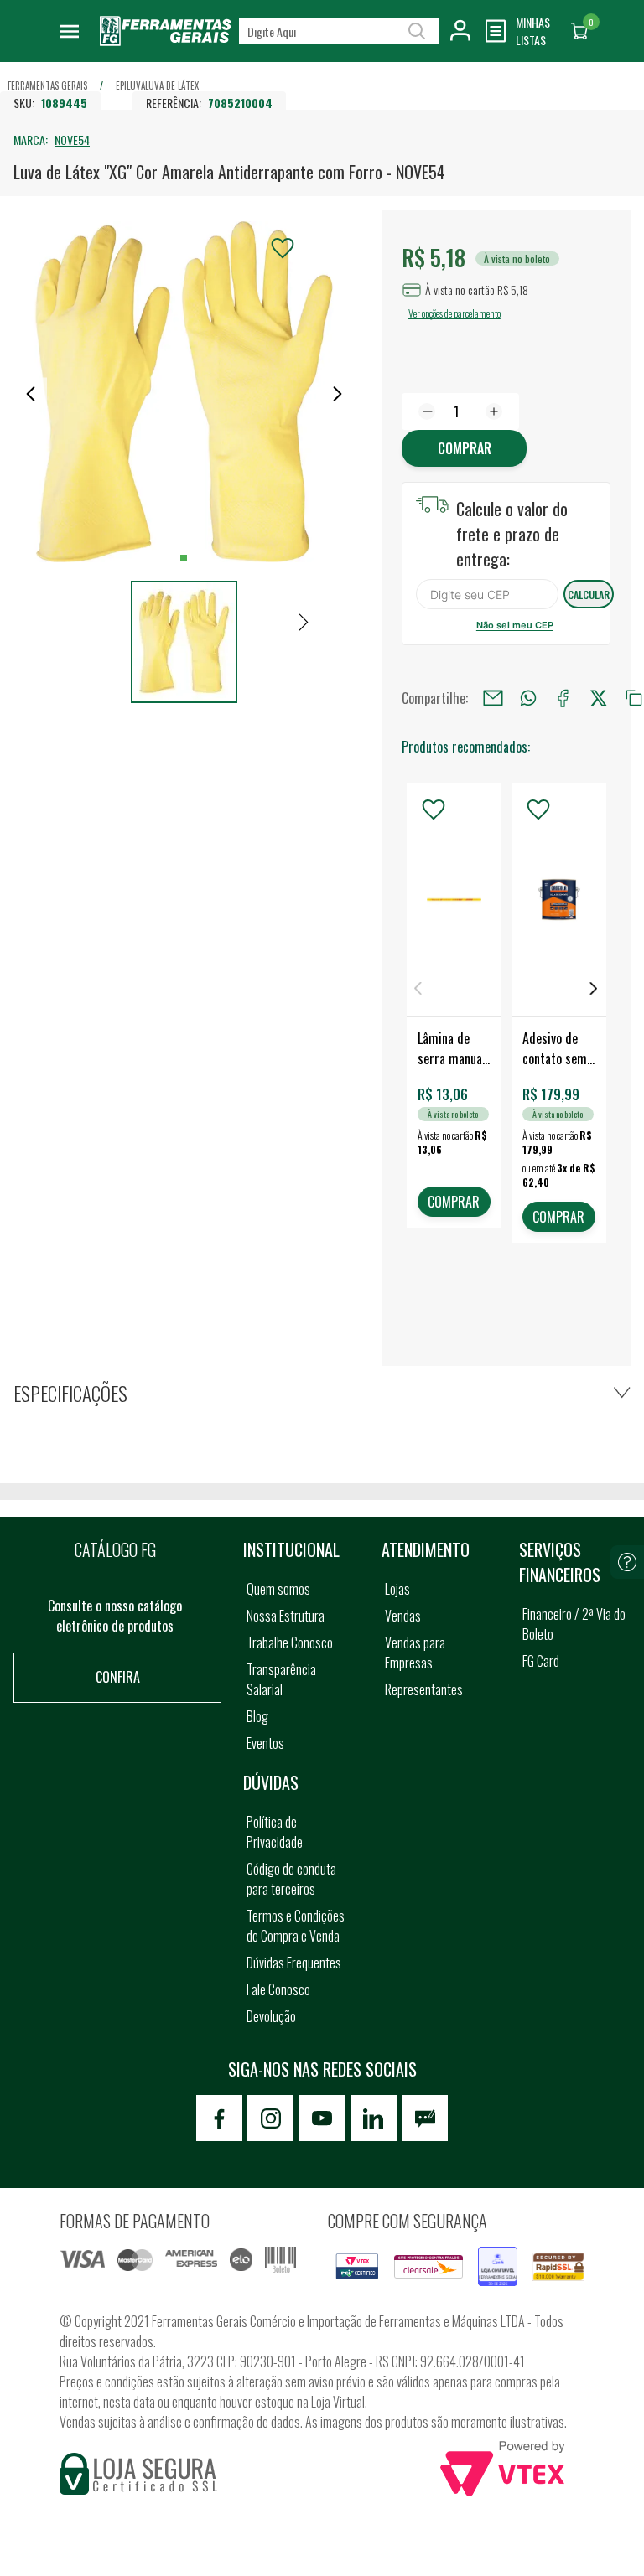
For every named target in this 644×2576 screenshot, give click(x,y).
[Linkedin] (374, 2118)
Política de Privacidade (275, 1832)
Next (594, 988)
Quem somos (278, 1589)
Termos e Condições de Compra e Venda (296, 1926)
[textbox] (339, 31)
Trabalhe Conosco (290, 1642)
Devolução (271, 2016)
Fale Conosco (278, 1989)
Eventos (265, 1743)
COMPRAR (454, 1202)
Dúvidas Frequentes (294, 1963)
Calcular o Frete (487, 594)
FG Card (541, 1661)
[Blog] (425, 2118)
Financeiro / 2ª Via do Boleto (574, 1624)
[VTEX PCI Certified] (357, 2263)
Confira (118, 1677)
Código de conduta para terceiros (291, 1879)
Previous (418, 988)
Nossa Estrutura (286, 1616)
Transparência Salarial (281, 1679)
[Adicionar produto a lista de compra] (283, 248)
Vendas (403, 1616)
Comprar (465, 448)
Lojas (397, 1589)
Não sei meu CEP (515, 625)
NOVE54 (72, 140)
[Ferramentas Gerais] (166, 42)
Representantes (424, 1689)
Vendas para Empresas (415, 1653)
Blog (257, 1716)
